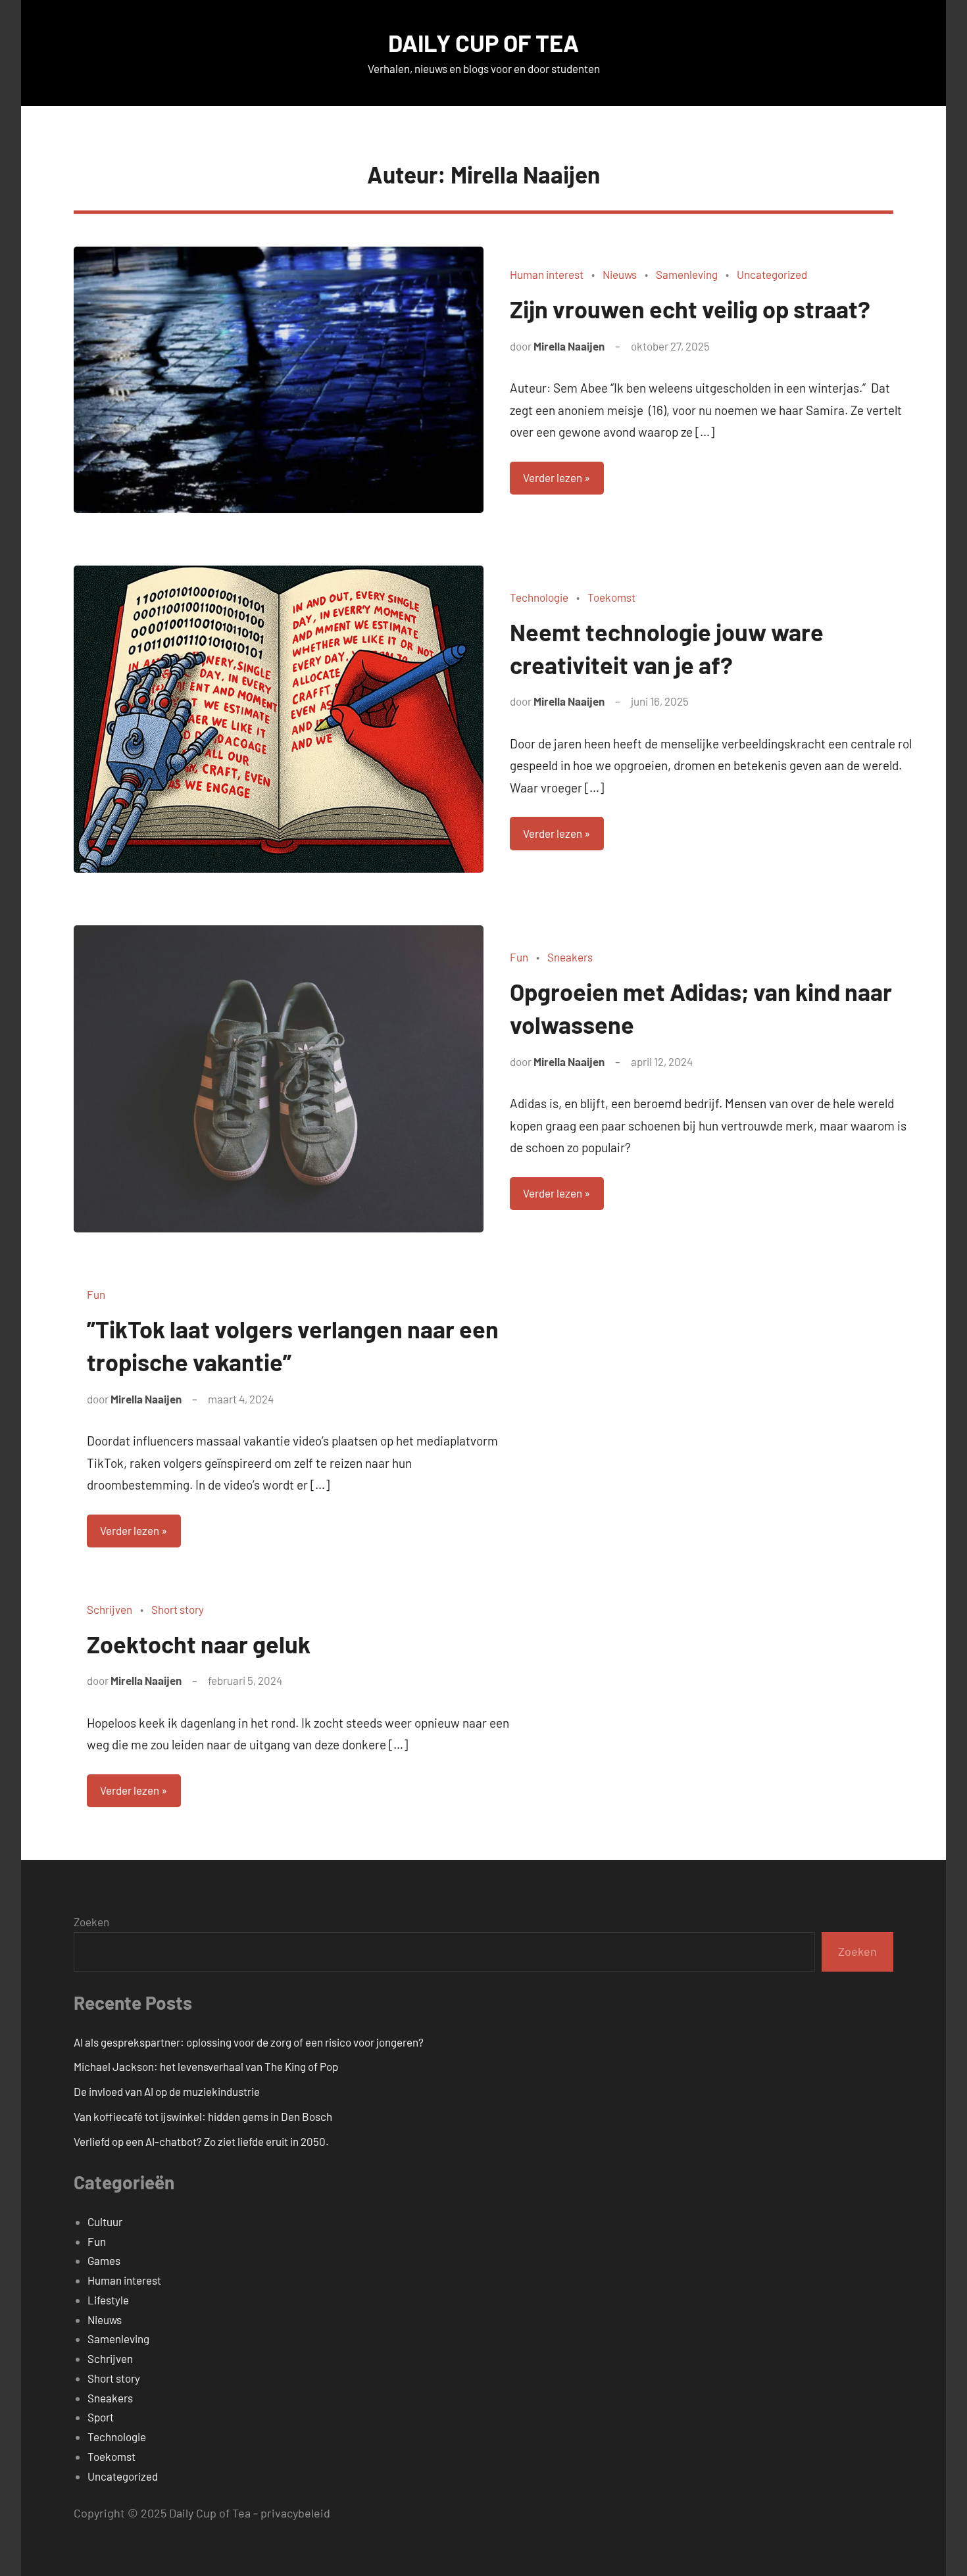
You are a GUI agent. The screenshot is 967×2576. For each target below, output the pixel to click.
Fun (519, 957)
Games (104, 2260)
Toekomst (611, 597)
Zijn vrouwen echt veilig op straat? (692, 309)
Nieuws (620, 274)
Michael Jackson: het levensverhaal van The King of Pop (206, 2066)
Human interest (547, 274)
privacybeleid (295, 2513)
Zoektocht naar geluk (199, 1644)
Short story (178, 1609)
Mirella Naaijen (569, 346)
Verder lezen (553, 477)
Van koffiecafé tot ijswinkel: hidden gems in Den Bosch (203, 2116)
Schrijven (110, 1609)
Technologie (539, 597)
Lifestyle (108, 2300)
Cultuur (105, 2222)
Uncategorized (772, 274)
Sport (101, 2417)
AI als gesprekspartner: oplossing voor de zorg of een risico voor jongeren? (249, 2042)
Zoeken (91, 1922)
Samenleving (687, 274)
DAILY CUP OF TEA (484, 42)
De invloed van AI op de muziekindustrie (167, 2091)
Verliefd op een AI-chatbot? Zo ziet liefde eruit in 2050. (201, 2141)
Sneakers (570, 957)
